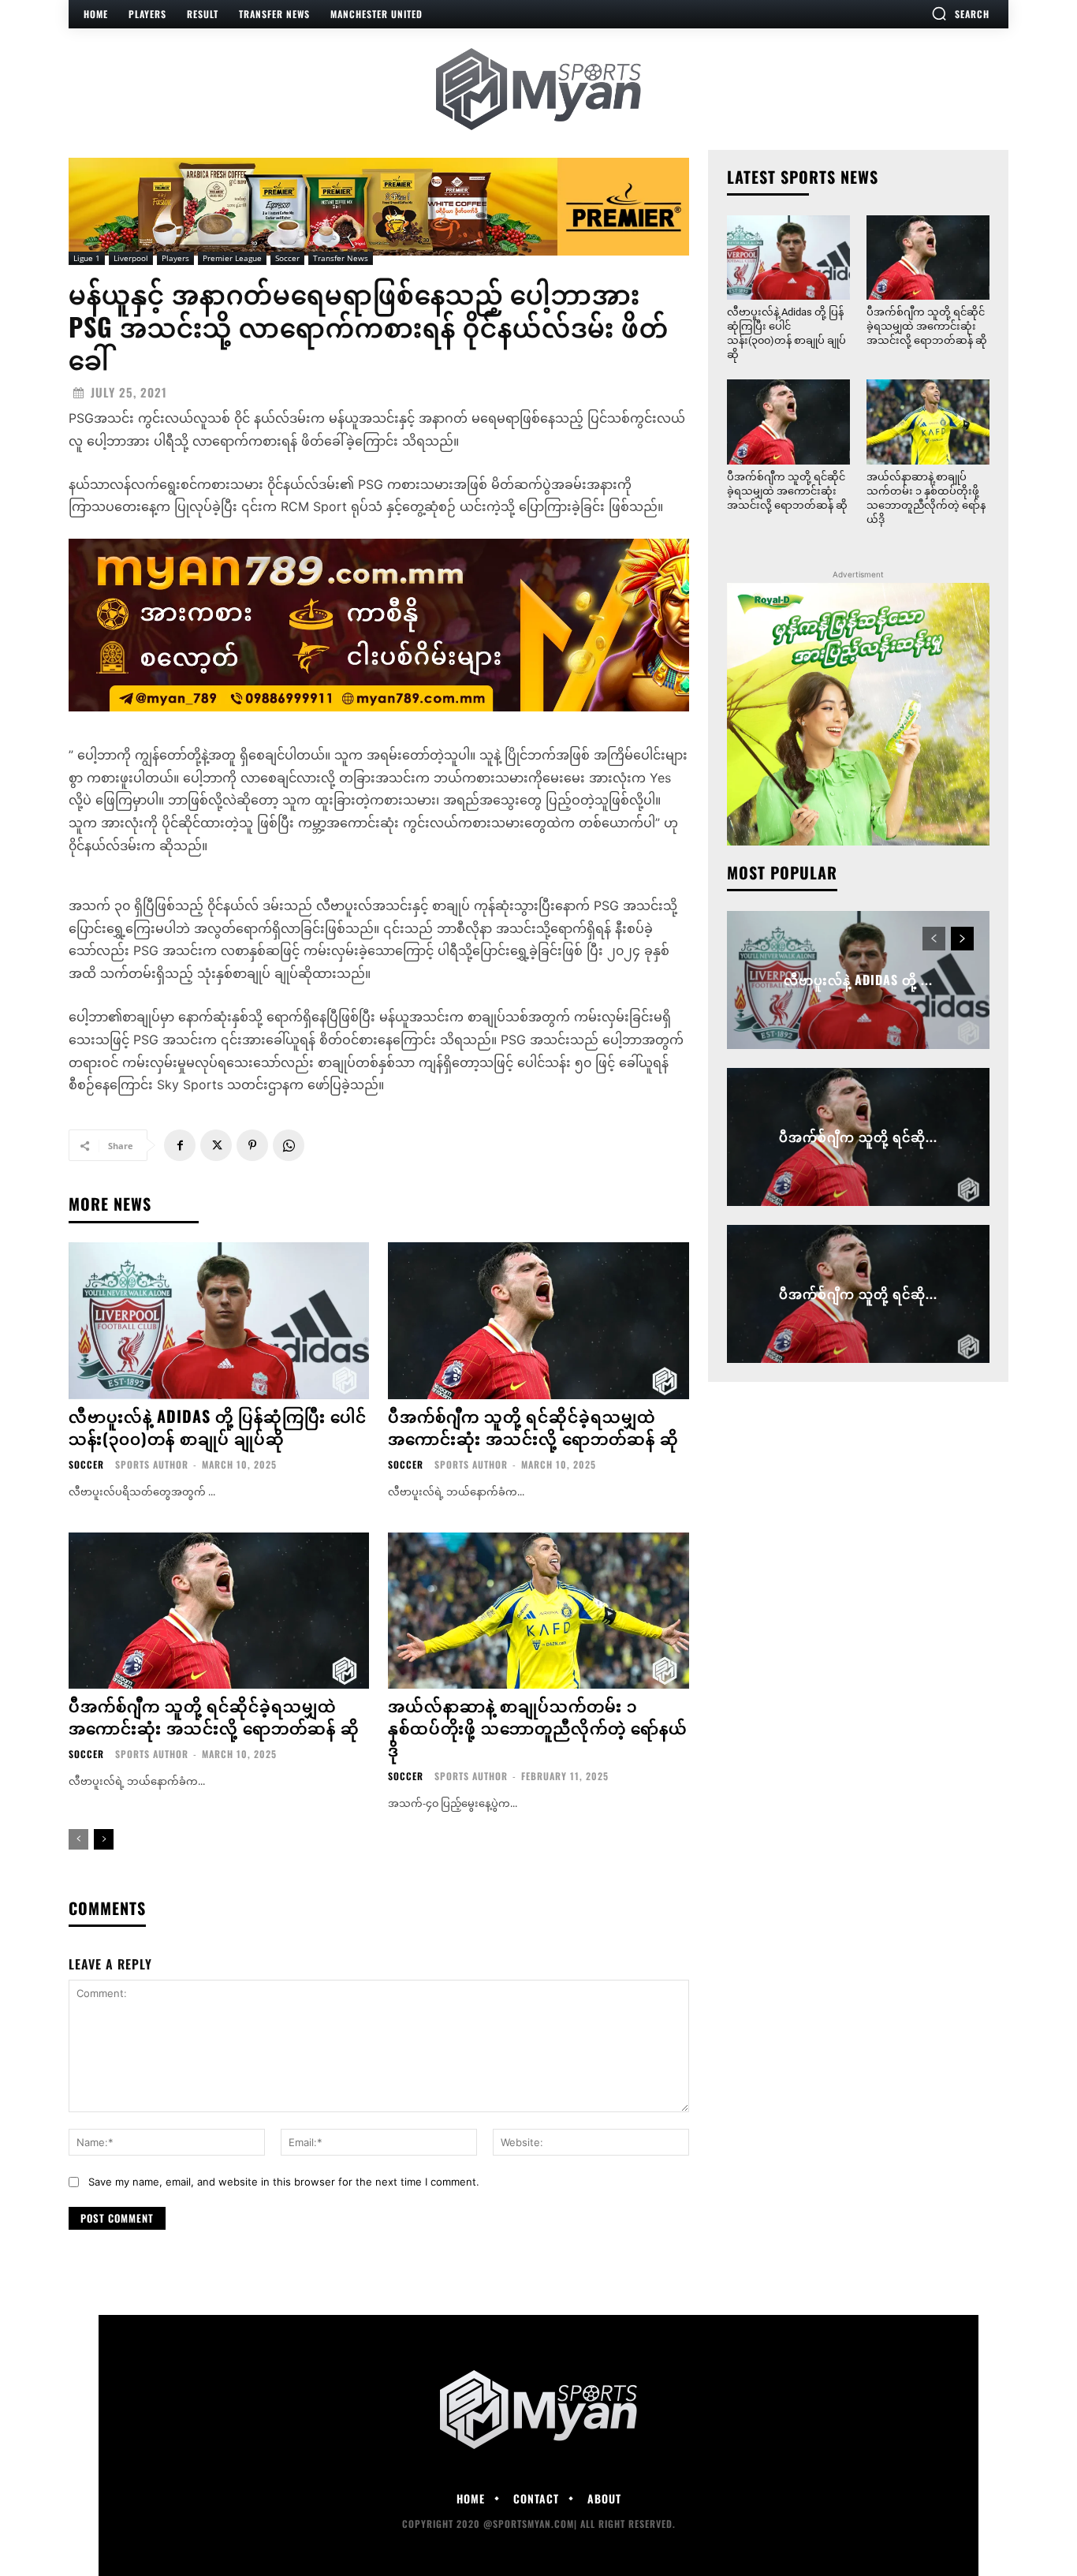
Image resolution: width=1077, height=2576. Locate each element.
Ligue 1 (87, 258)
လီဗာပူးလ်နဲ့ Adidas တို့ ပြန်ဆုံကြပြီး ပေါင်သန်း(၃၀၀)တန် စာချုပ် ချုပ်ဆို (218, 1427)
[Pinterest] (252, 1145)
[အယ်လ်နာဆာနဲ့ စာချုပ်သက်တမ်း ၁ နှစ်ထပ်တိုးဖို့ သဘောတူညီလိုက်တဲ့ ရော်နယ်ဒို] (538, 1611)
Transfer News (341, 258)
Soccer (287, 258)
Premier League (232, 258)
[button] (960, 13)
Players (175, 258)
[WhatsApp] (289, 1145)
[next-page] (104, 1839)
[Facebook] (180, 1145)
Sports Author (152, 1464)
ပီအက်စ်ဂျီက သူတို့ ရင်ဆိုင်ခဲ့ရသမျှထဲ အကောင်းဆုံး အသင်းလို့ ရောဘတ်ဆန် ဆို (533, 1427)
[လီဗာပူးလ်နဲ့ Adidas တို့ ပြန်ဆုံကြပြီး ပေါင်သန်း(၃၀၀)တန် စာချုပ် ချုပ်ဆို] (219, 1320)
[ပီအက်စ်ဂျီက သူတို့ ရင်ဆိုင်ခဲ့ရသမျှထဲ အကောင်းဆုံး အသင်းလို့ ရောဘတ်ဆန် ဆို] (538, 1320)
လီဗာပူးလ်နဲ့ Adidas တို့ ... (858, 980)
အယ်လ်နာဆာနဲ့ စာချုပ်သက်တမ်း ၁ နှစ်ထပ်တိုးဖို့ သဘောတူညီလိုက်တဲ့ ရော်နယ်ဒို (538, 1727)
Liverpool (131, 258)
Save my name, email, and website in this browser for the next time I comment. (284, 2182)
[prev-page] (78, 1839)
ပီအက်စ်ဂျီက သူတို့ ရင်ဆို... (858, 1137)
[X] (216, 1145)
